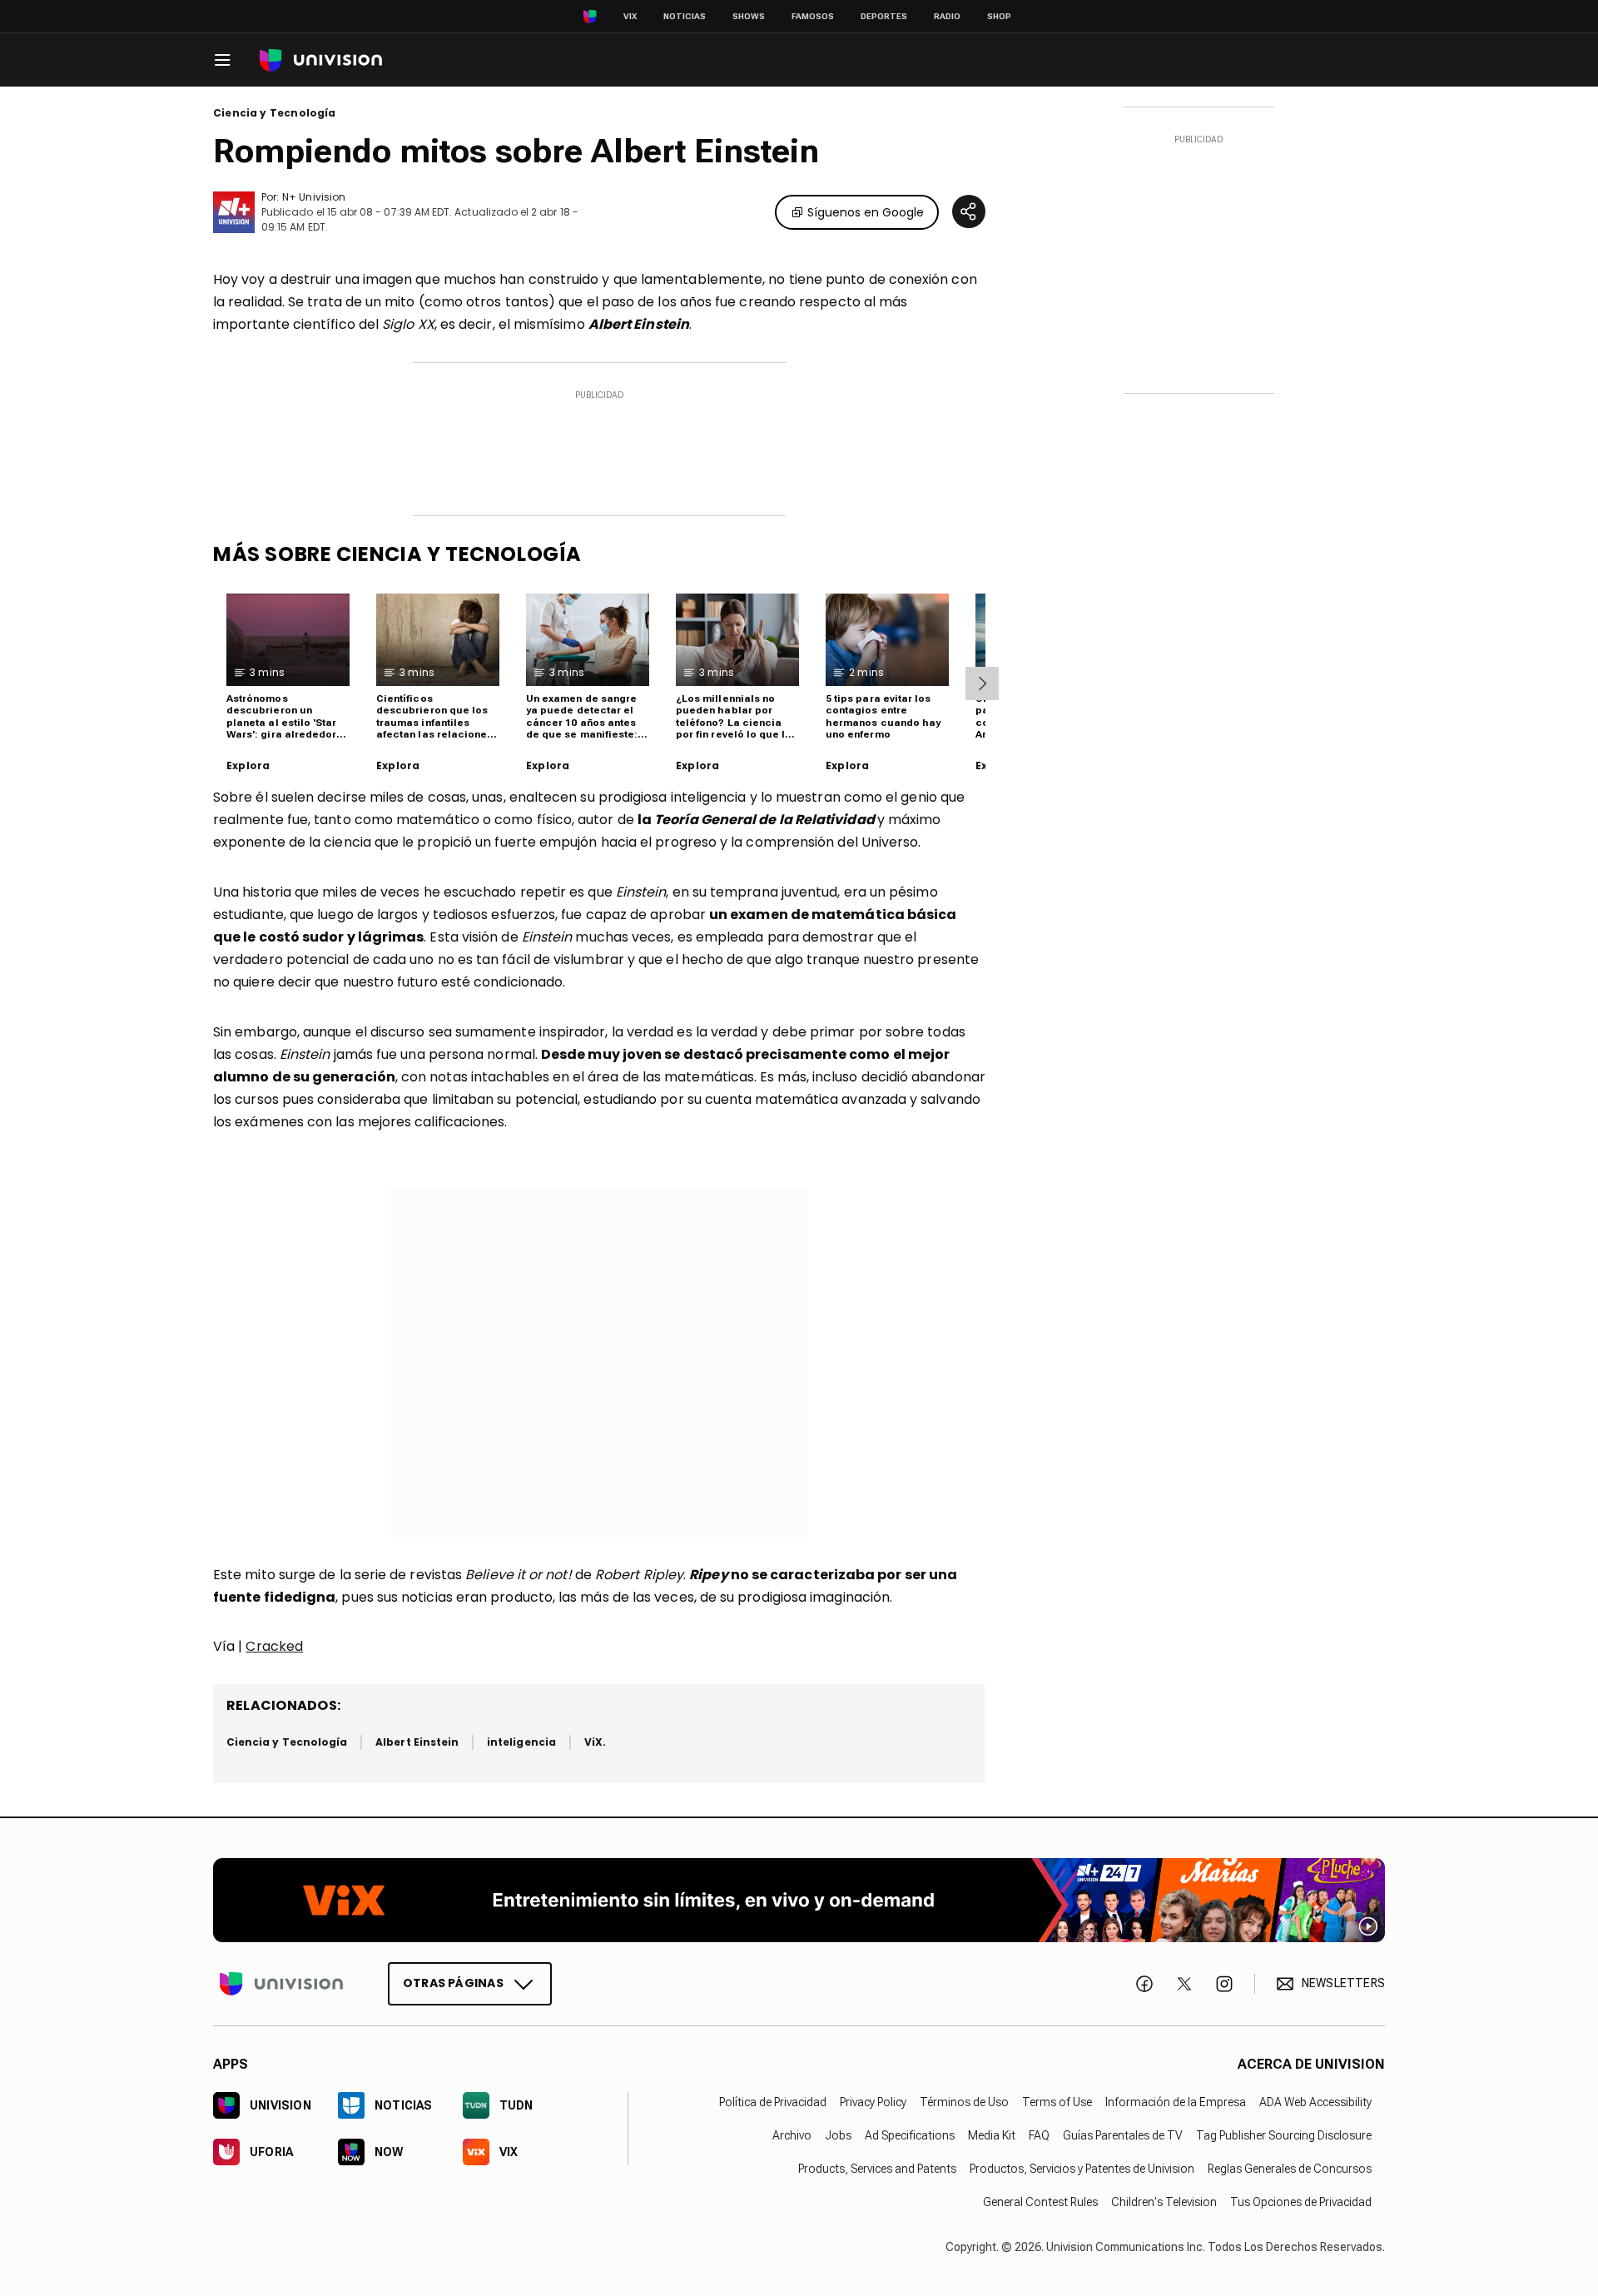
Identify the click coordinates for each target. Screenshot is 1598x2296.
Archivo (792, 2135)
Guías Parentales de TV (1123, 2135)
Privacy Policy (873, 2102)
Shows (749, 16)
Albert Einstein (417, 1742)
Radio (947, 16)
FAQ (1039, 2135)
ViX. (595, 1742)
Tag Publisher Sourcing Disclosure (1284, 2135)
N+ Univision (314, 197)
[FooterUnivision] (281, 1984)
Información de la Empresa (1176, 2102)
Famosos (813, 16)
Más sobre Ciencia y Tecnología (397, 554)
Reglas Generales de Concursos (1290, 2169)
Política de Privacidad (773, 2102)
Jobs (838, 2135)
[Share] (969, 211)
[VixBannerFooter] (799, 1900)
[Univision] (321, 60)
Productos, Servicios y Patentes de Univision (1082, 2169)
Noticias (685, 16)
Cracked (274, 1646)
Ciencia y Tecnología (275, 113)
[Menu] (222, 60)
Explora (248, 766)
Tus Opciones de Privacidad (1301, 2202)
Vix (630, 16)
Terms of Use (1057, 2102)
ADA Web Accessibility (1315, 2102)
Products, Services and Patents (877, 2169)
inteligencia (521, 1742)
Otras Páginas (453, 1983)
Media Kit (992, 2135)
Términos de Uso (964, 2102)
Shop (999, 16)
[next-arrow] (982, 683)
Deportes (884, 16)
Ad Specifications (910, 2135)
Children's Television (1164, 2202)
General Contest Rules (1040, 2202)
